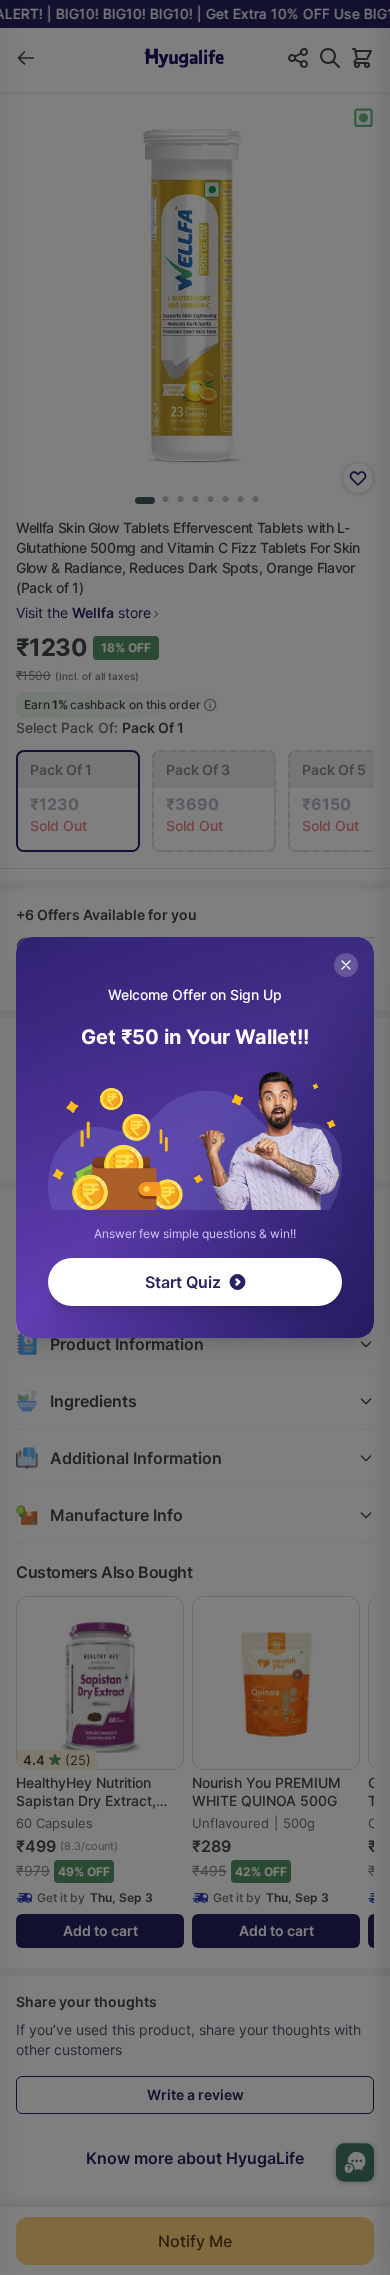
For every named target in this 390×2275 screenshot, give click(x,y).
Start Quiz (183, 1282)
